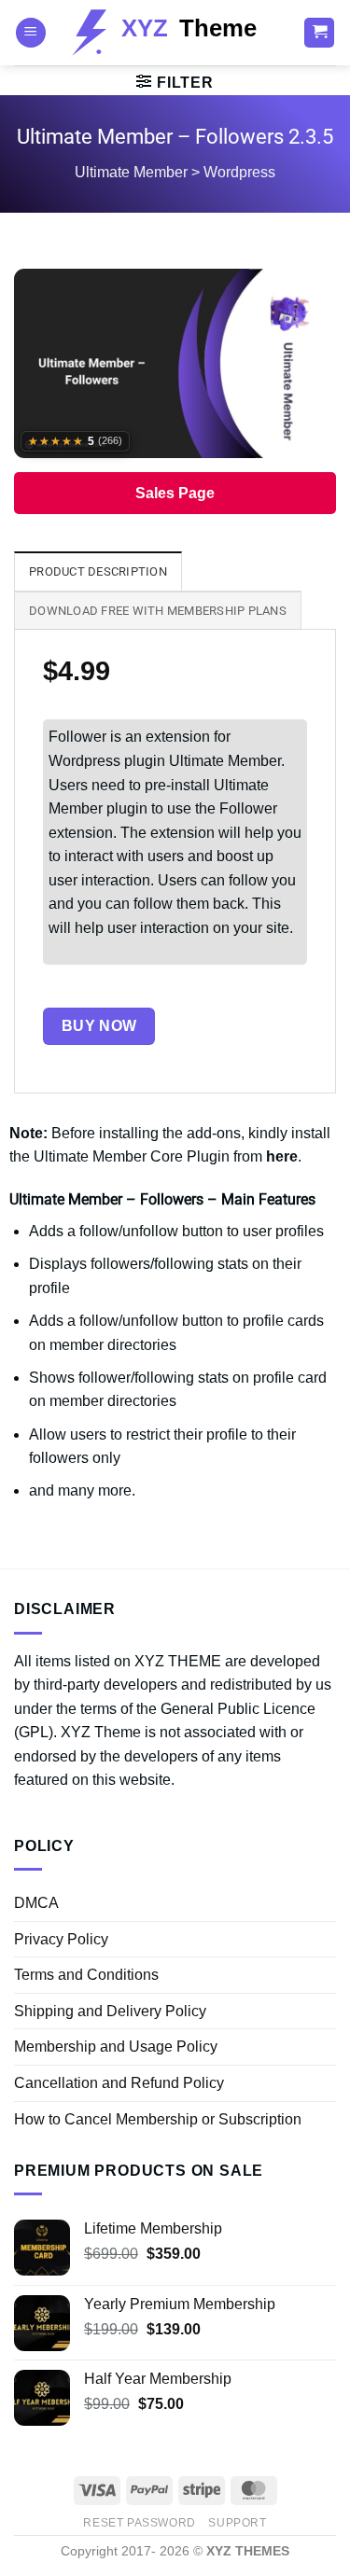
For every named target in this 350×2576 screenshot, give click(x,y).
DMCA (36, 1903)
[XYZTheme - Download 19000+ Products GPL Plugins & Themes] (175, 32)
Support (237, 2523)
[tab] (98, 571)
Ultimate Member (131, 172)
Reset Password (140, 2523)
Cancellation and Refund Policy (119, 2083)
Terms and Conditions (86, 1975)
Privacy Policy (61, 1939)
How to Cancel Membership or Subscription (158, 2119)
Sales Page (175, 493)
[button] (31, 33)
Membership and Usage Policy (116, 2047)
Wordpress (239, 172)
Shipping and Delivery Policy (110, 2011)
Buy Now (99, 1026)
